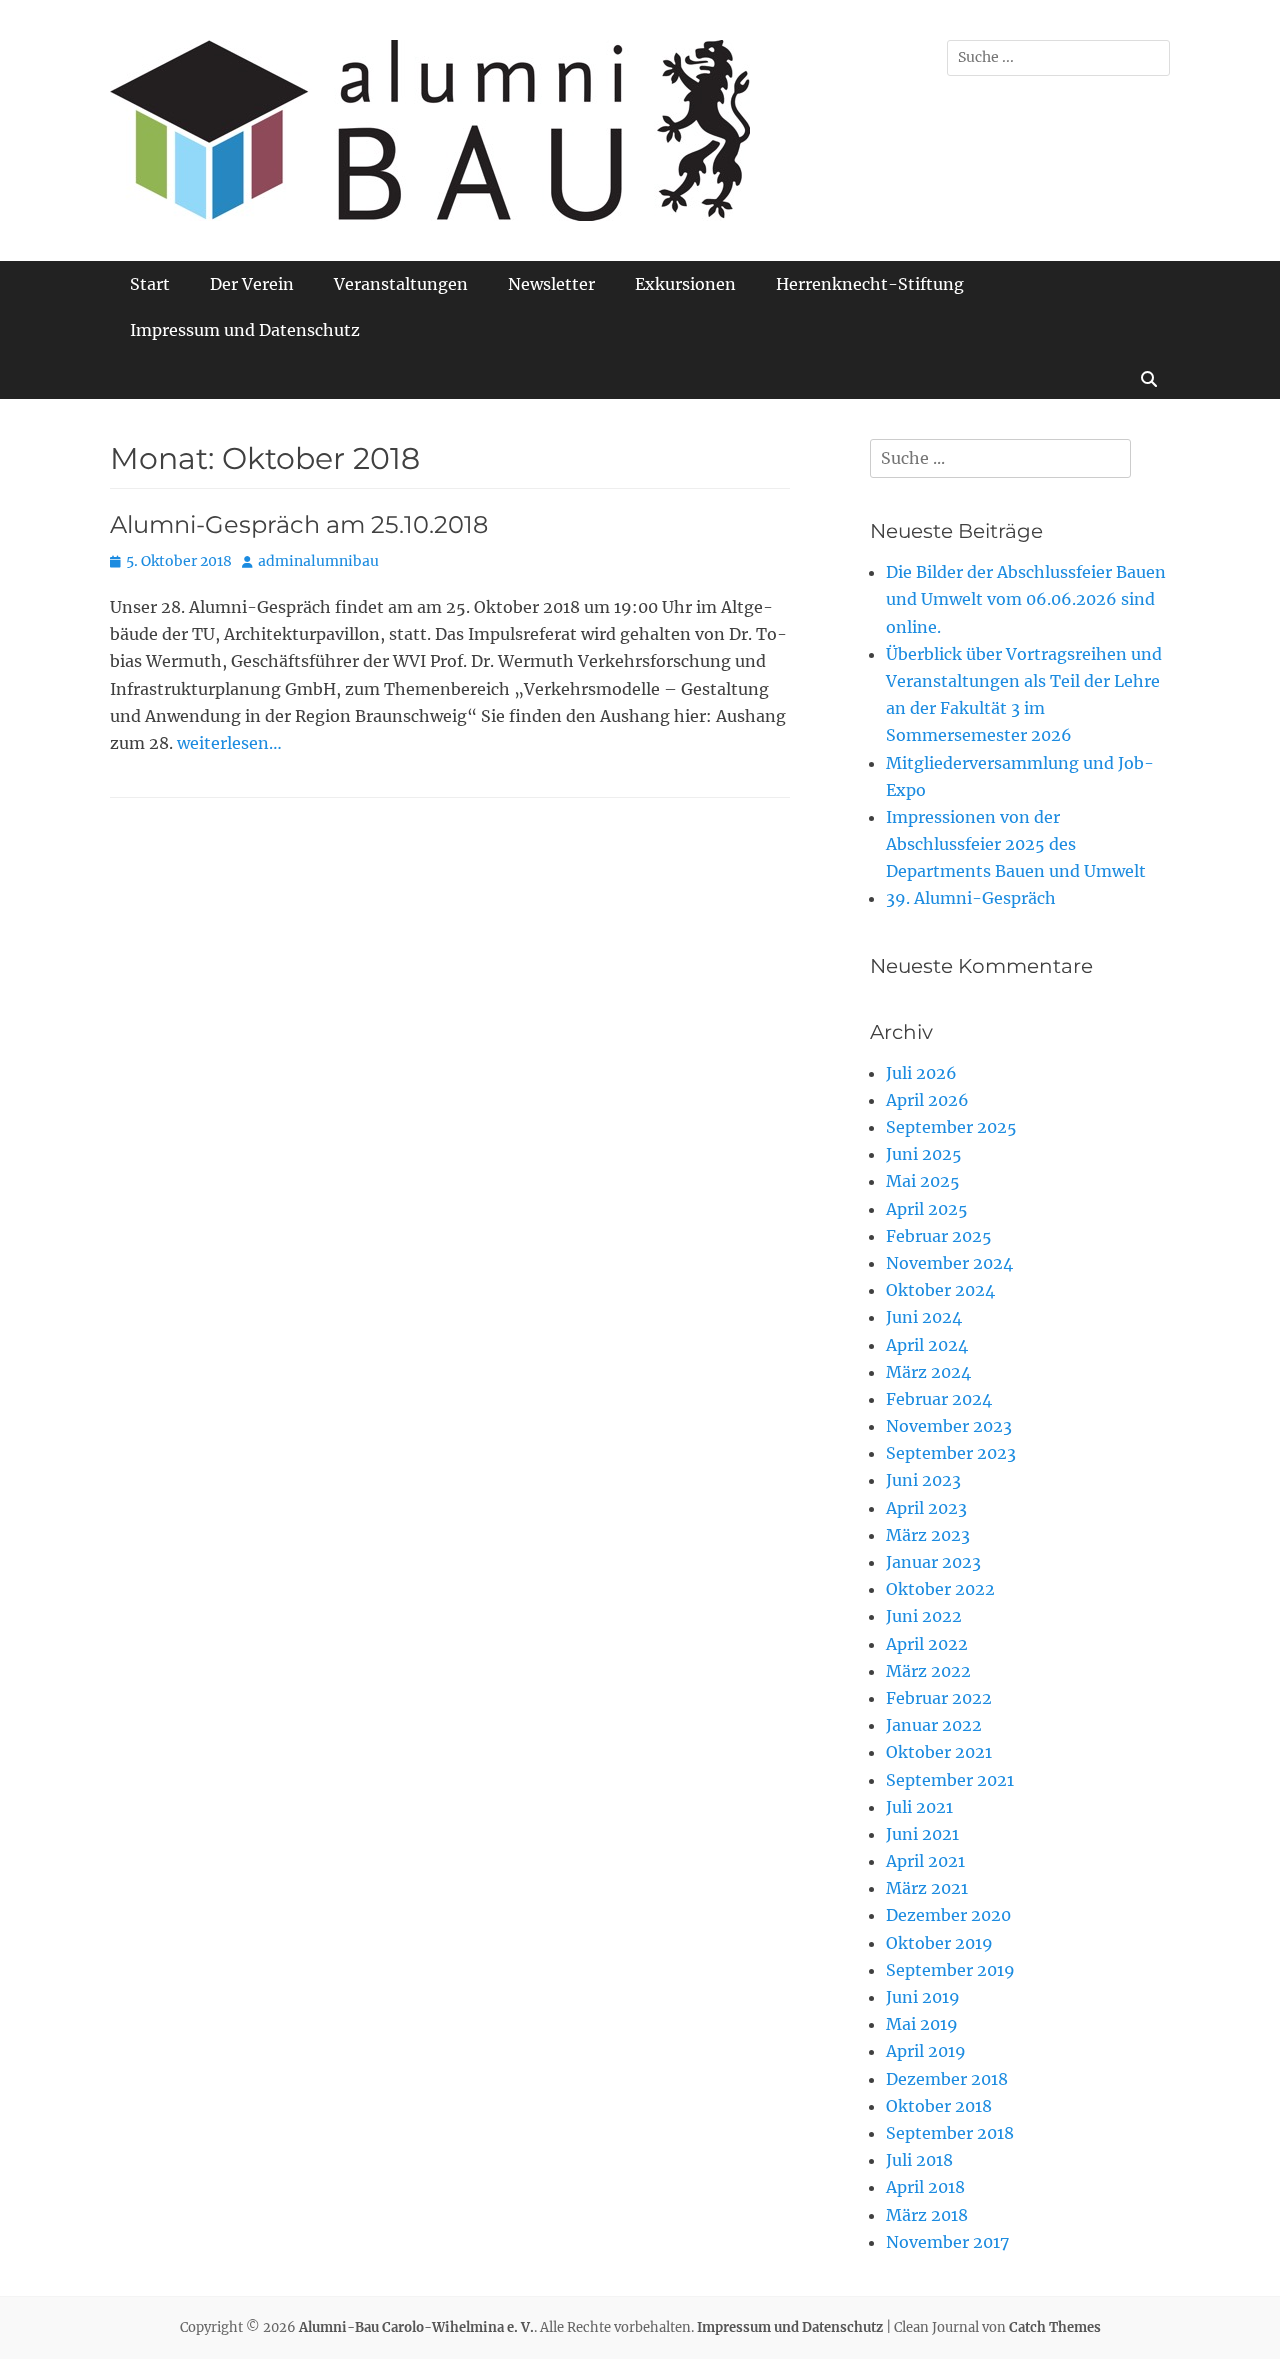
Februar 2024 (939, 1399)
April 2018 (925, 2187)
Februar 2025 (939, 1236)
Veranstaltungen (401, 284)
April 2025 (927, 1209)
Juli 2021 (919, 1807)
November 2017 (947, 2242)
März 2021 (927, 1888)
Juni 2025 (924, 1154)
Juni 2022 (924, 1616)
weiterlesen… (229, 743)
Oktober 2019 (939, 1943)
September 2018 (950, 2133)
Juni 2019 (923, 1997)
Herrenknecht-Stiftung (870, 284)
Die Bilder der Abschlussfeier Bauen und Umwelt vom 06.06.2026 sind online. (1026, 599)
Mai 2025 (923, 1181)
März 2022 (928, 1671)
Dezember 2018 (947, 2079)
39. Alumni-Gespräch (971, 898)
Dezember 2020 (948, 1915)
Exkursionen (685, 284)
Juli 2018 (919, 2160)
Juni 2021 (922, 1834)
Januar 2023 (933, 1562)
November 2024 (949, 1263)
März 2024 (928, 1372)
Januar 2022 (934, 1725)
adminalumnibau (318, 561)
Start (150, 284)
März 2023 (928, 1535)
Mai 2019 (922, 2024)
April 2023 (926, 1508)
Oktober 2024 (940, 1290)
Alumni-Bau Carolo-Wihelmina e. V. (416, 2327)
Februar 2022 (939, 1698)
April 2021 (925, 1861)
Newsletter (551, 284)
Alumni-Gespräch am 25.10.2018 (299, 524)
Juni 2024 (924, 1317)
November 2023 (949, 1426)
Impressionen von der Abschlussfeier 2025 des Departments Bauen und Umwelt (1016, 844)
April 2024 (927, 1345)
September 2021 (950, 1780)
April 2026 (927, 1100)
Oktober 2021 (939, 1752)
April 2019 (926, 2051)
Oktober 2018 (939, 2106)
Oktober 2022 (940, 1589)
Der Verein (252, 284)
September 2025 (951, 1127)
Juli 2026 (921, 1073)
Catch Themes (1055, 2327)
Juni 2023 (923, 1480)
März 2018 (927, 2215)
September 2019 (950, 1970)
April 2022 (927, 1644)
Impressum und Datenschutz (245, 330)
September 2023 (951, 1453)
